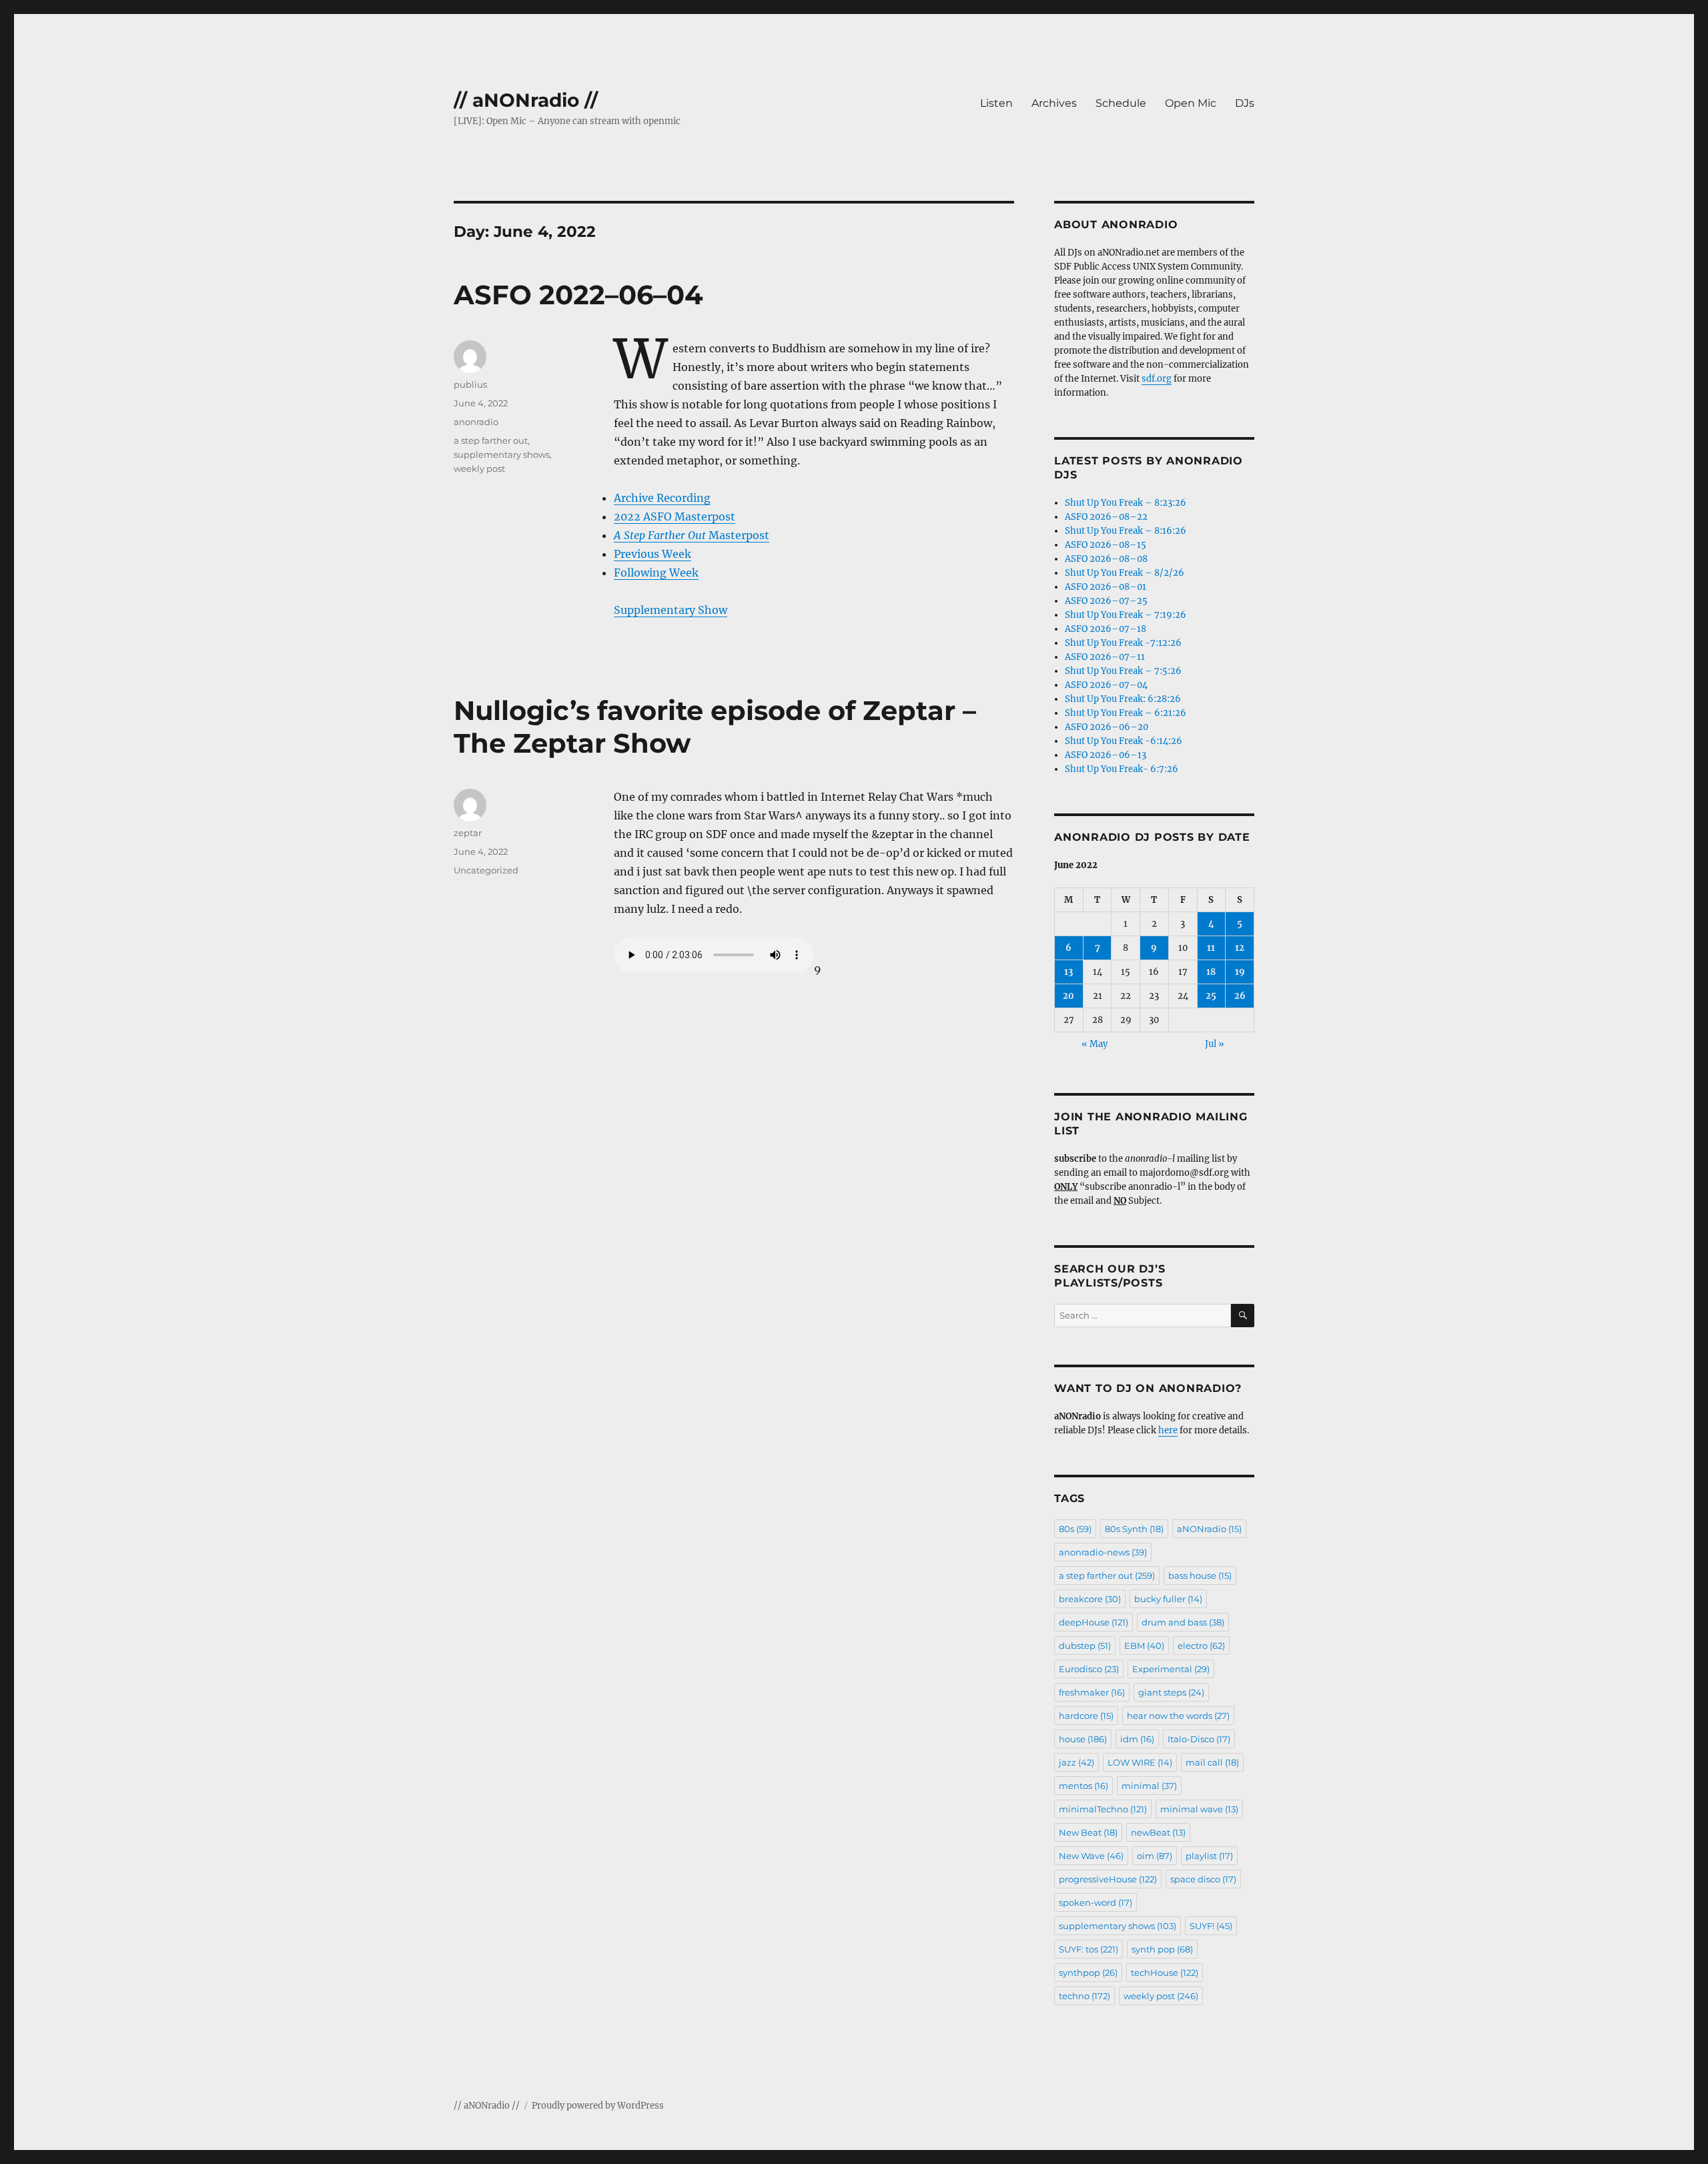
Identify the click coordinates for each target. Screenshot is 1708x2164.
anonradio (476, 422)
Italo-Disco (1199, 1739)
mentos (1084, 1786)
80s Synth (1134, 1529)
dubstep (1085, 1646)
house (1083, 1739)
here (1168, 1430)
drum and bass (1183, 1622)
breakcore (1090, 1599)
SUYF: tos (1089, 1949)
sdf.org (1157, 379)
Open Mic (1191, 103)
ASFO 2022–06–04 (578, 295)
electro (1201, 1646)
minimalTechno (1103, 1809)
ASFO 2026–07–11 (1105, 657)
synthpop (1088, 1972)
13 (1069, 972)
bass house (1200, 1575)
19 (1240, 972)
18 (1211, 972)
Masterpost (692, 535)
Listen (996, 103)
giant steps (1171, 1692)
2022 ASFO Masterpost (675, 516)
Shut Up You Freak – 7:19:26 (1126, 615)
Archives (1054, 103)
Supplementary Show (671, 610)
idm (1137, 1739)
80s (1075, 1529)
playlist (1209, 1856)
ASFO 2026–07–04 (1106, 685)
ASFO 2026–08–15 (1106, 545)
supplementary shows (502, 454)
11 (1211, 948)
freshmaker (1092, 1692)
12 (1240, 948)
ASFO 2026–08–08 (1106, 559)
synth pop (1162, 1949)
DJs (1245, 103)
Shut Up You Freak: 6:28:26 (1123, 699)
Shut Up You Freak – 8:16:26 (1126, 531)
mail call (1212, 1762)
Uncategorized (486, 870)
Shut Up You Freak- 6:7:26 (1122, 769)
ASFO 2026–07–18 (1106, 629)
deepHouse (1094, 1622)
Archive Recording (662, 498)
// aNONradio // (526, 100)
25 (1211, 996)
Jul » (1215, 1044)
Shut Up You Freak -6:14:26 (1124, 741)
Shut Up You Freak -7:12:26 (1123, 643)
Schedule (1121, 103)
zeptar (468, 833)
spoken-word (1096, 1902)
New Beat (1088, 1832)
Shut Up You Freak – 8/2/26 (1125, 573)
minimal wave (1199, 1809)
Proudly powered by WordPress (598, 2106)
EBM (1144, 1646)
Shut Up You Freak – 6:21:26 (1126, 713)
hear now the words (1178, 1716)
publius (470, 384)
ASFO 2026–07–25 (1106, 601)
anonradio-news (1103, 1552)
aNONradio (1209, 1529)
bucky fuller (1168, 1599)
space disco (1203, 1879)
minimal (1149, 1786)
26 (1240, 996)
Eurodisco (1089, 1669)
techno (1085, 1996)
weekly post (479, 468)
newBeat (1158, 1832)
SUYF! (1211, 1926)
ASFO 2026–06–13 (1106, 755)
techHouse (1165, 1972)
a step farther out (491, 440)
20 (1069, 996)
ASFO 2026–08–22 (1106, 517)
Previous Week (653, 554)
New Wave (1091, 1856)
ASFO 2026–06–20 (1107, 727)
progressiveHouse (1108, 1879)
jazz (1077, 1762)
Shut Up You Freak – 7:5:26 (1123, 671)
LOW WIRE (1140, 1762)
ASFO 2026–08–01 (1106, 587)
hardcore (1086, 1716)
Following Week (656, 573)
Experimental (1171, 1669)
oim (1155, 1856)
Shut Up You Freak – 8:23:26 (1126, 503)
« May (1095, 1044)
